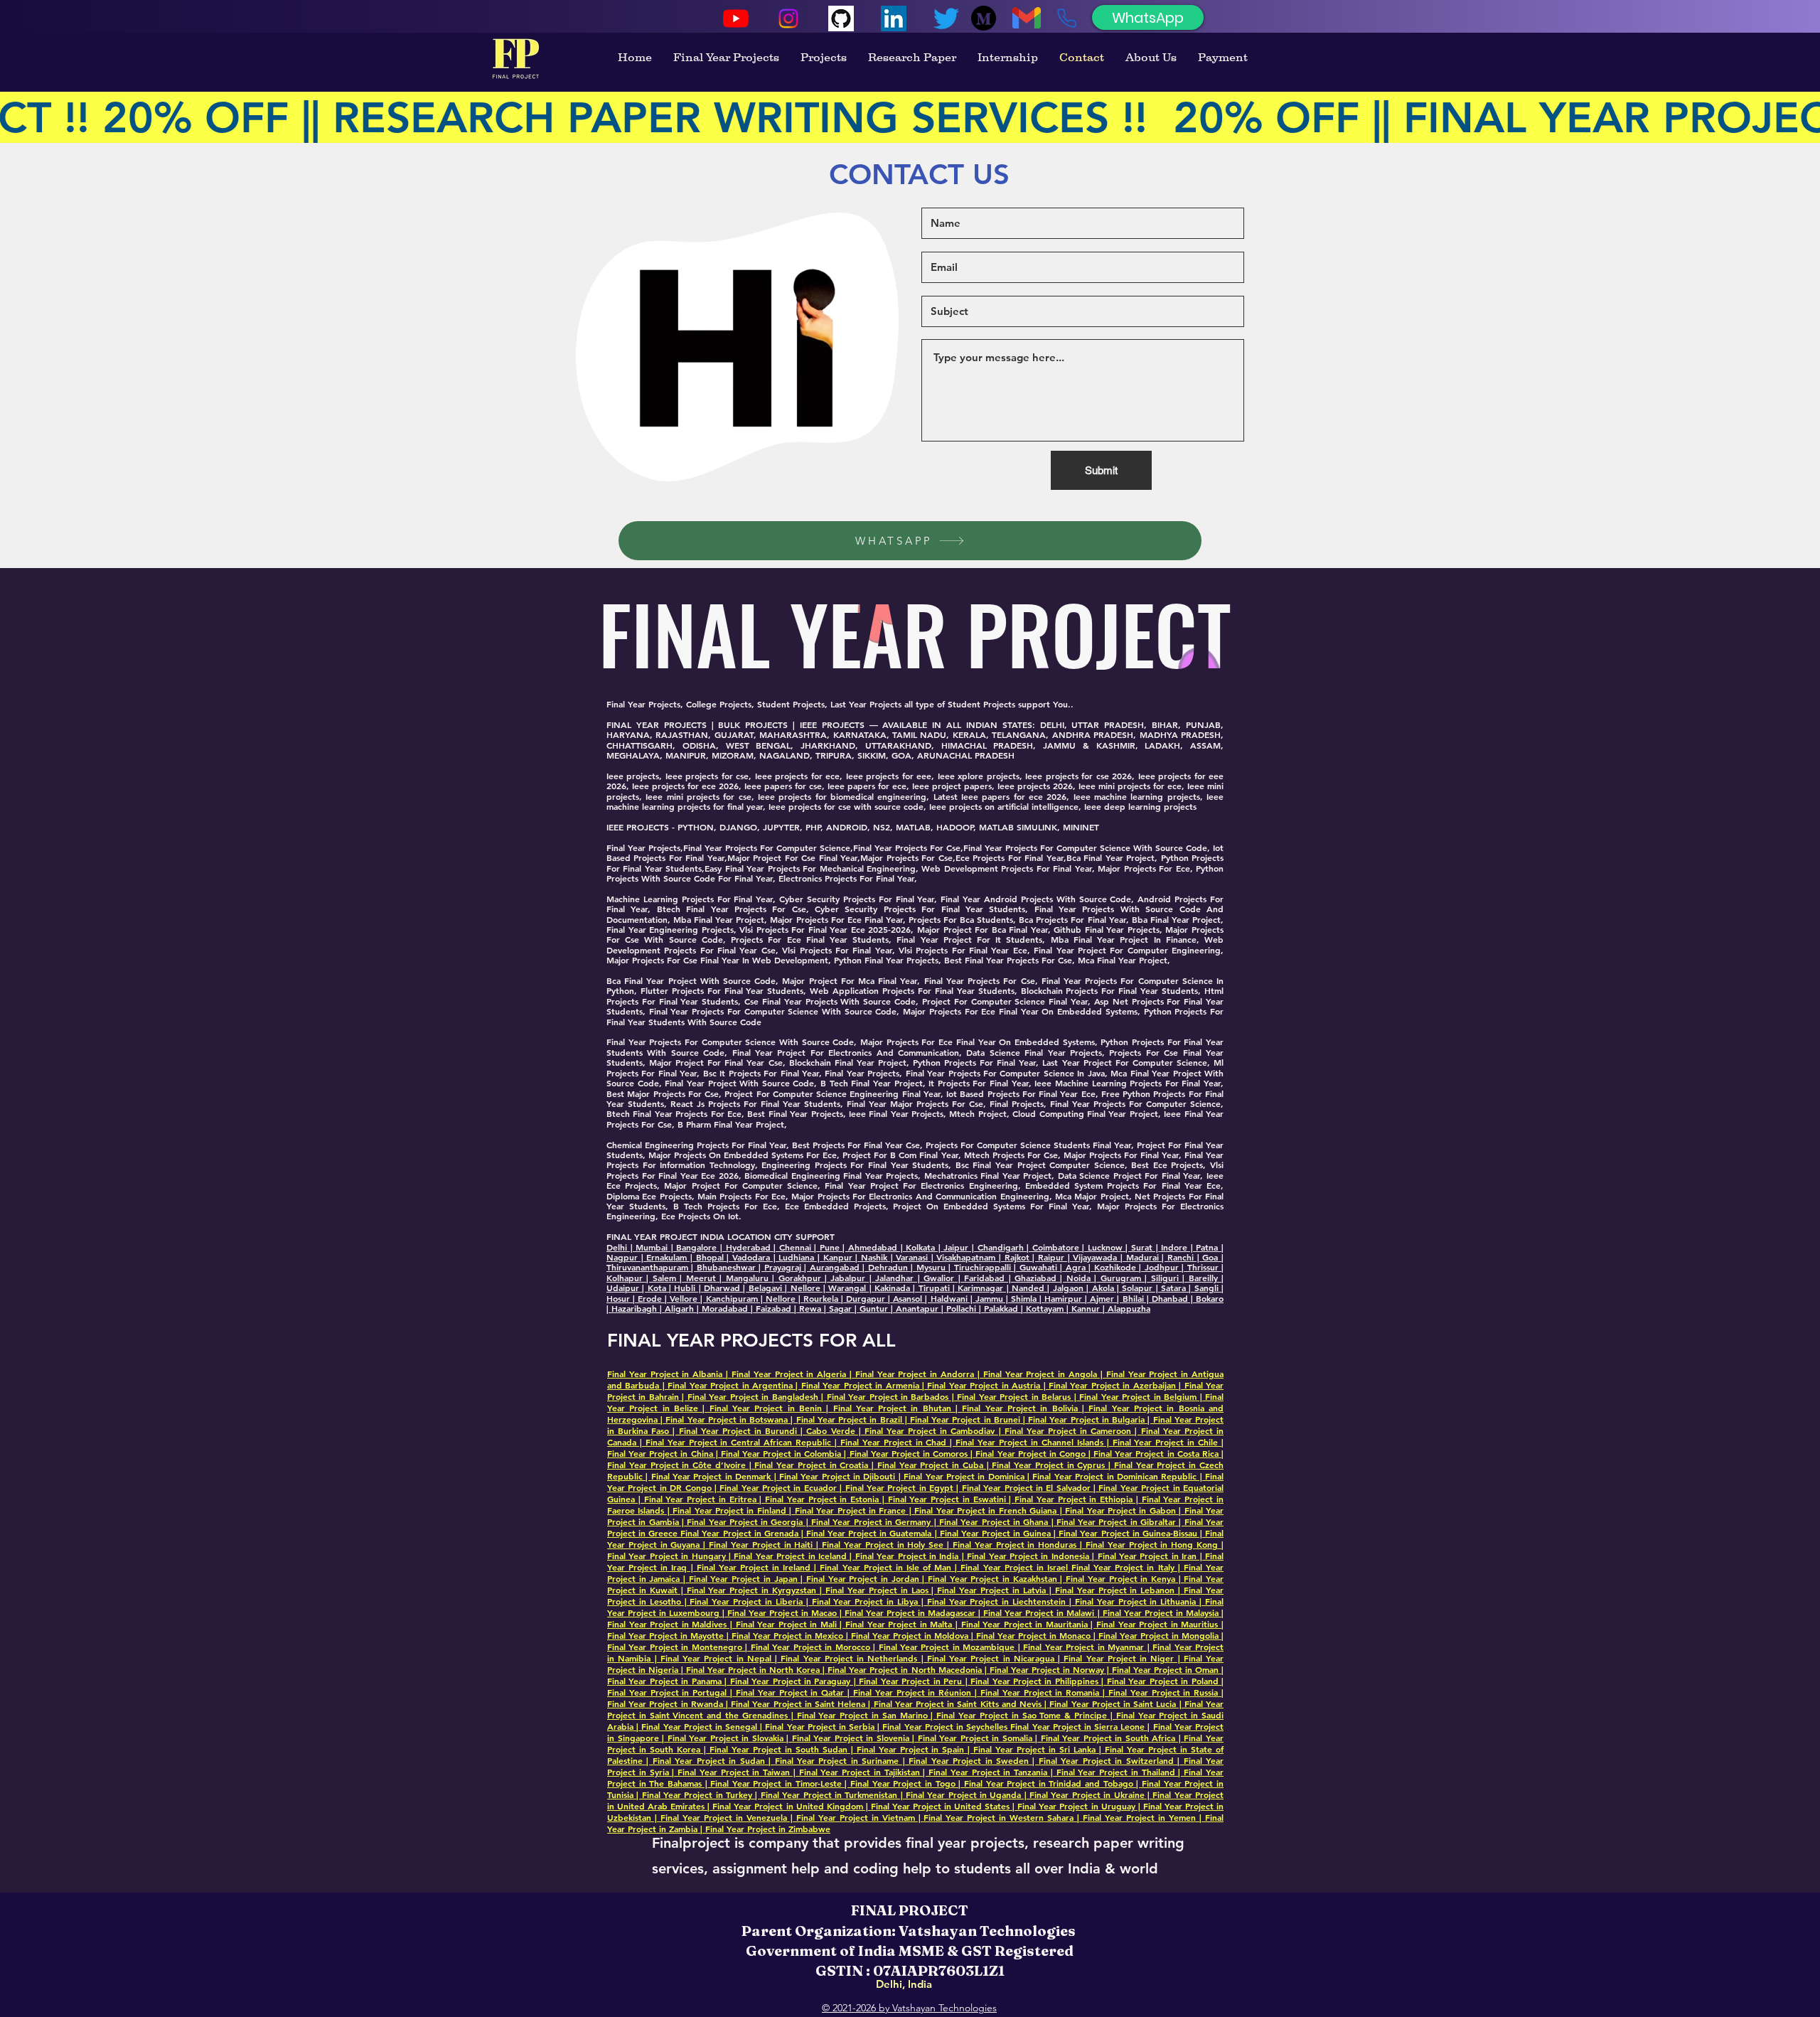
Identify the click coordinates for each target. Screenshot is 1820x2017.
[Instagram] (788, 18)
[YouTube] (736, 18)
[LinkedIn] (894, 18)
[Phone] (1066, 18)
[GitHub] (841, 18)
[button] (880, 466)
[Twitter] (946, 18)
